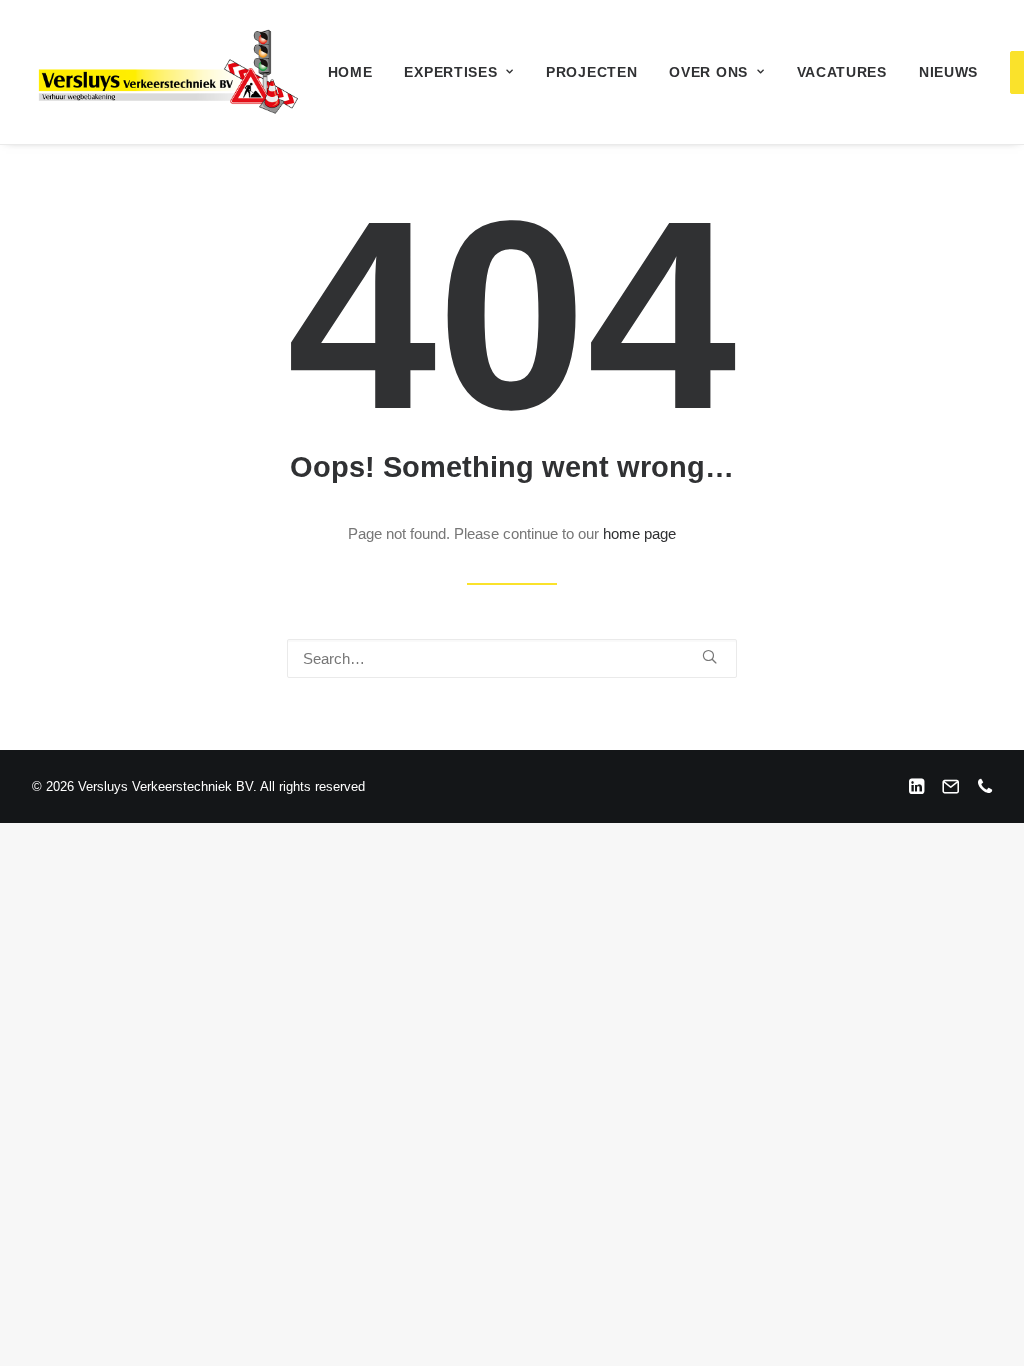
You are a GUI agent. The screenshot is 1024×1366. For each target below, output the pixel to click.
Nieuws (948, 72)
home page (639, 533)
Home (350, 72)
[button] (709, 656)
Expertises (450, 72)
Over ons (708, 72)
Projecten (591, 72)
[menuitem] (350, 72)
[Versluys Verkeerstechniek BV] (166, 72)
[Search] (512, 658)
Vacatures (842, 72)
